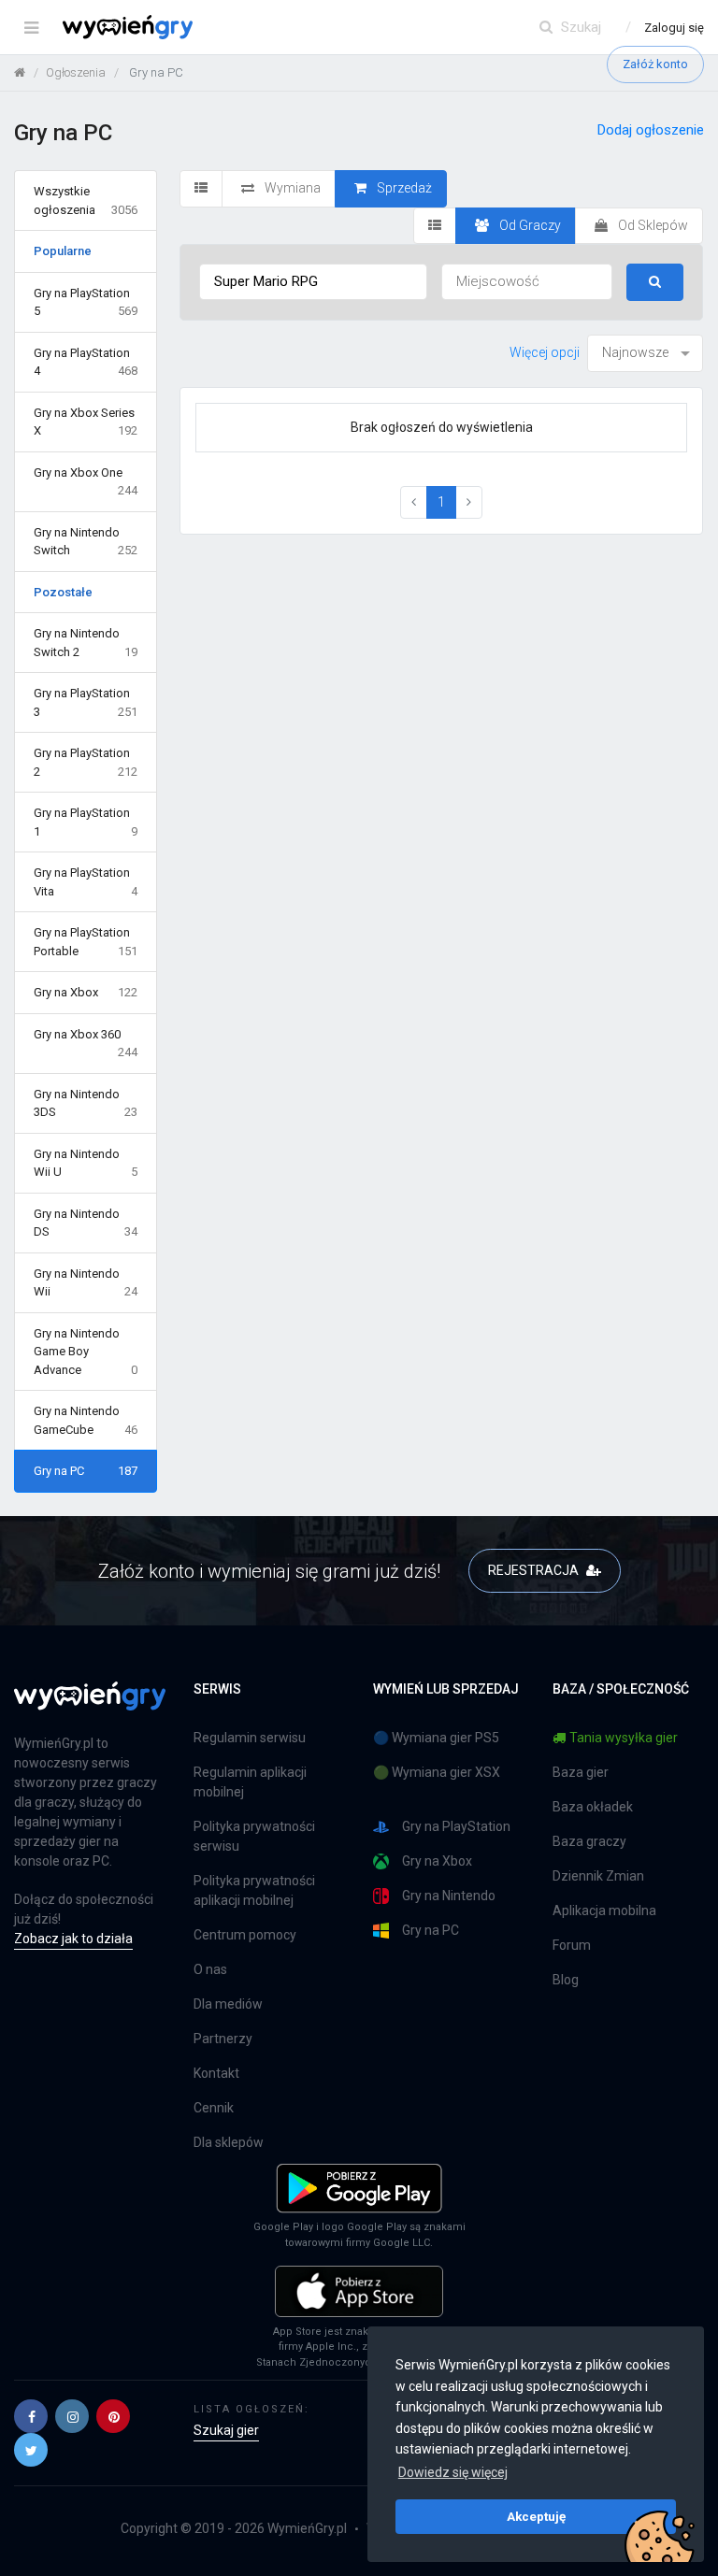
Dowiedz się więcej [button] (453, 2472)
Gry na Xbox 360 (86, 1044)
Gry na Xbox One (86, 482)
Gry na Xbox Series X (86, 422)
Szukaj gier (226, 2430)
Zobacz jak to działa (73, 1939)
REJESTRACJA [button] (535, 1570)
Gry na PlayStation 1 (86, 822)
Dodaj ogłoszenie (651, 130)
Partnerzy (223, 2039)
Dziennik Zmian (598, 1876)
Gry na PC (86, 1471)
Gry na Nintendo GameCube (86, 1420)
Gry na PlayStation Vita (86, 882)
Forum (572, 1945)
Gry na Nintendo (449, 1896)
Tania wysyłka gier (624, 1738)
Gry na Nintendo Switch (86, 542)
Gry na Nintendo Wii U (86, 1163)
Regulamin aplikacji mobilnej (250, 1782)
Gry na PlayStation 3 (86, 702)
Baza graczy (589, 1841)
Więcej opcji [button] (545, 352)
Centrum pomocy (245, 1935)
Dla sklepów (229, 2142)
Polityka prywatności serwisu (254, 1836)
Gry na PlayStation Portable (86, 942)
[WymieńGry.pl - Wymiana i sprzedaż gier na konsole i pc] (128, 23)
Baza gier (581, 1772)
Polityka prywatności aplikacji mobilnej (254, 1890)
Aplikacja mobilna (604, 1911)
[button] (31, 2416)
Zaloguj (674, 28)
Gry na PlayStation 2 (86, 762)
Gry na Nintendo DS (86, 1223)
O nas (210, 1969)
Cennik (214, 2108)
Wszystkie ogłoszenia (86, 200)
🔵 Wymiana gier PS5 (436, 1738)
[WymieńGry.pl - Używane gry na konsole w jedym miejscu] (90, 1707)
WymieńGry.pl (307, 2528)
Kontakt (216, 2073)
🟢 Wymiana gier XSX (437, 1772)
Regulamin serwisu (250, 1738)
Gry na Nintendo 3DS (86, 1103)
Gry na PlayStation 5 (86, 302)
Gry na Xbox (86, 992)
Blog (566, 1980)
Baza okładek (593, 1807)
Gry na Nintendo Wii (86, 1283)
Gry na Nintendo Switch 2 (86, 643)
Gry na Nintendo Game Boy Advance (86, 1352)
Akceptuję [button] (536, 2516)
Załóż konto (655, 64)
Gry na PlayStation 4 (86, 362)
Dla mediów (228, 2004)
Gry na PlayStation (456, 1826)
